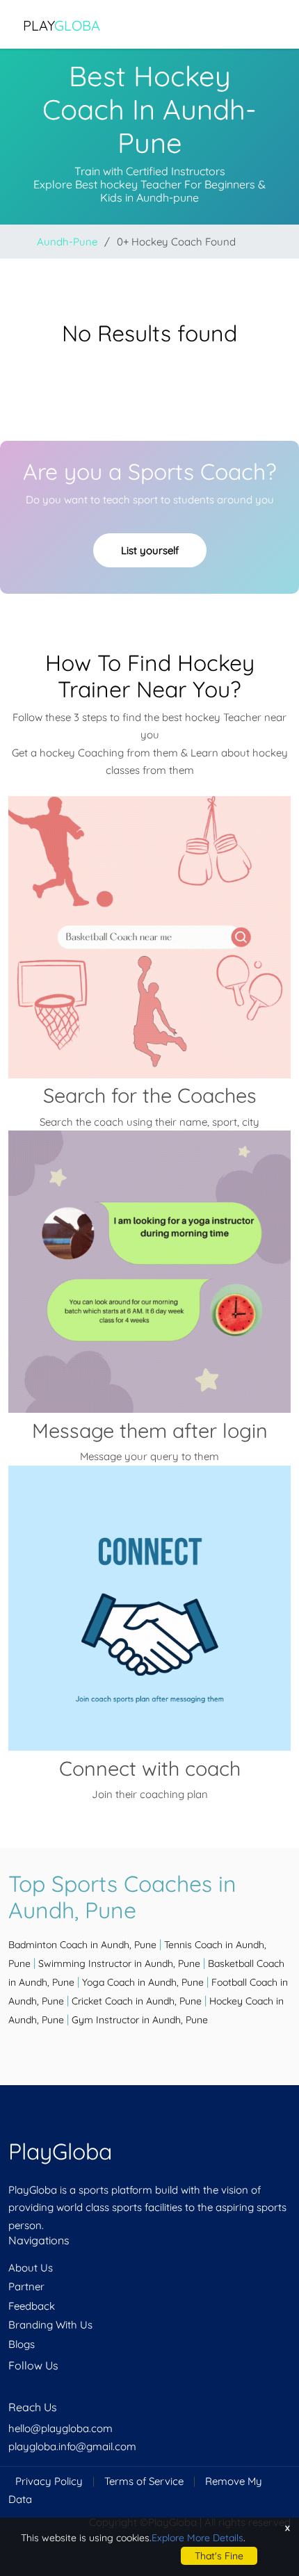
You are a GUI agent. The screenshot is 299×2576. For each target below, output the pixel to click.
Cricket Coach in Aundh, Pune (137, 2001)
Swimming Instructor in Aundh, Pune (119, 1963)
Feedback (32, 2306)
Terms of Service (144, 2481)
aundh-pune (67, 242)
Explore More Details (197, 2538)
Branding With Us (50, 2325)
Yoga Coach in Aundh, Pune (143, 1982)
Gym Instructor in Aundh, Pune (140, 2020)
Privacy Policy (49, 2481)
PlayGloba (60, 2151)
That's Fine (219, 2556)
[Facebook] (10, 2392)
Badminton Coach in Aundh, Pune (82, 1945)
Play (62, 25)
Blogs (22, 2344)
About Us (31, 2268)
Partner (26, 2286)
